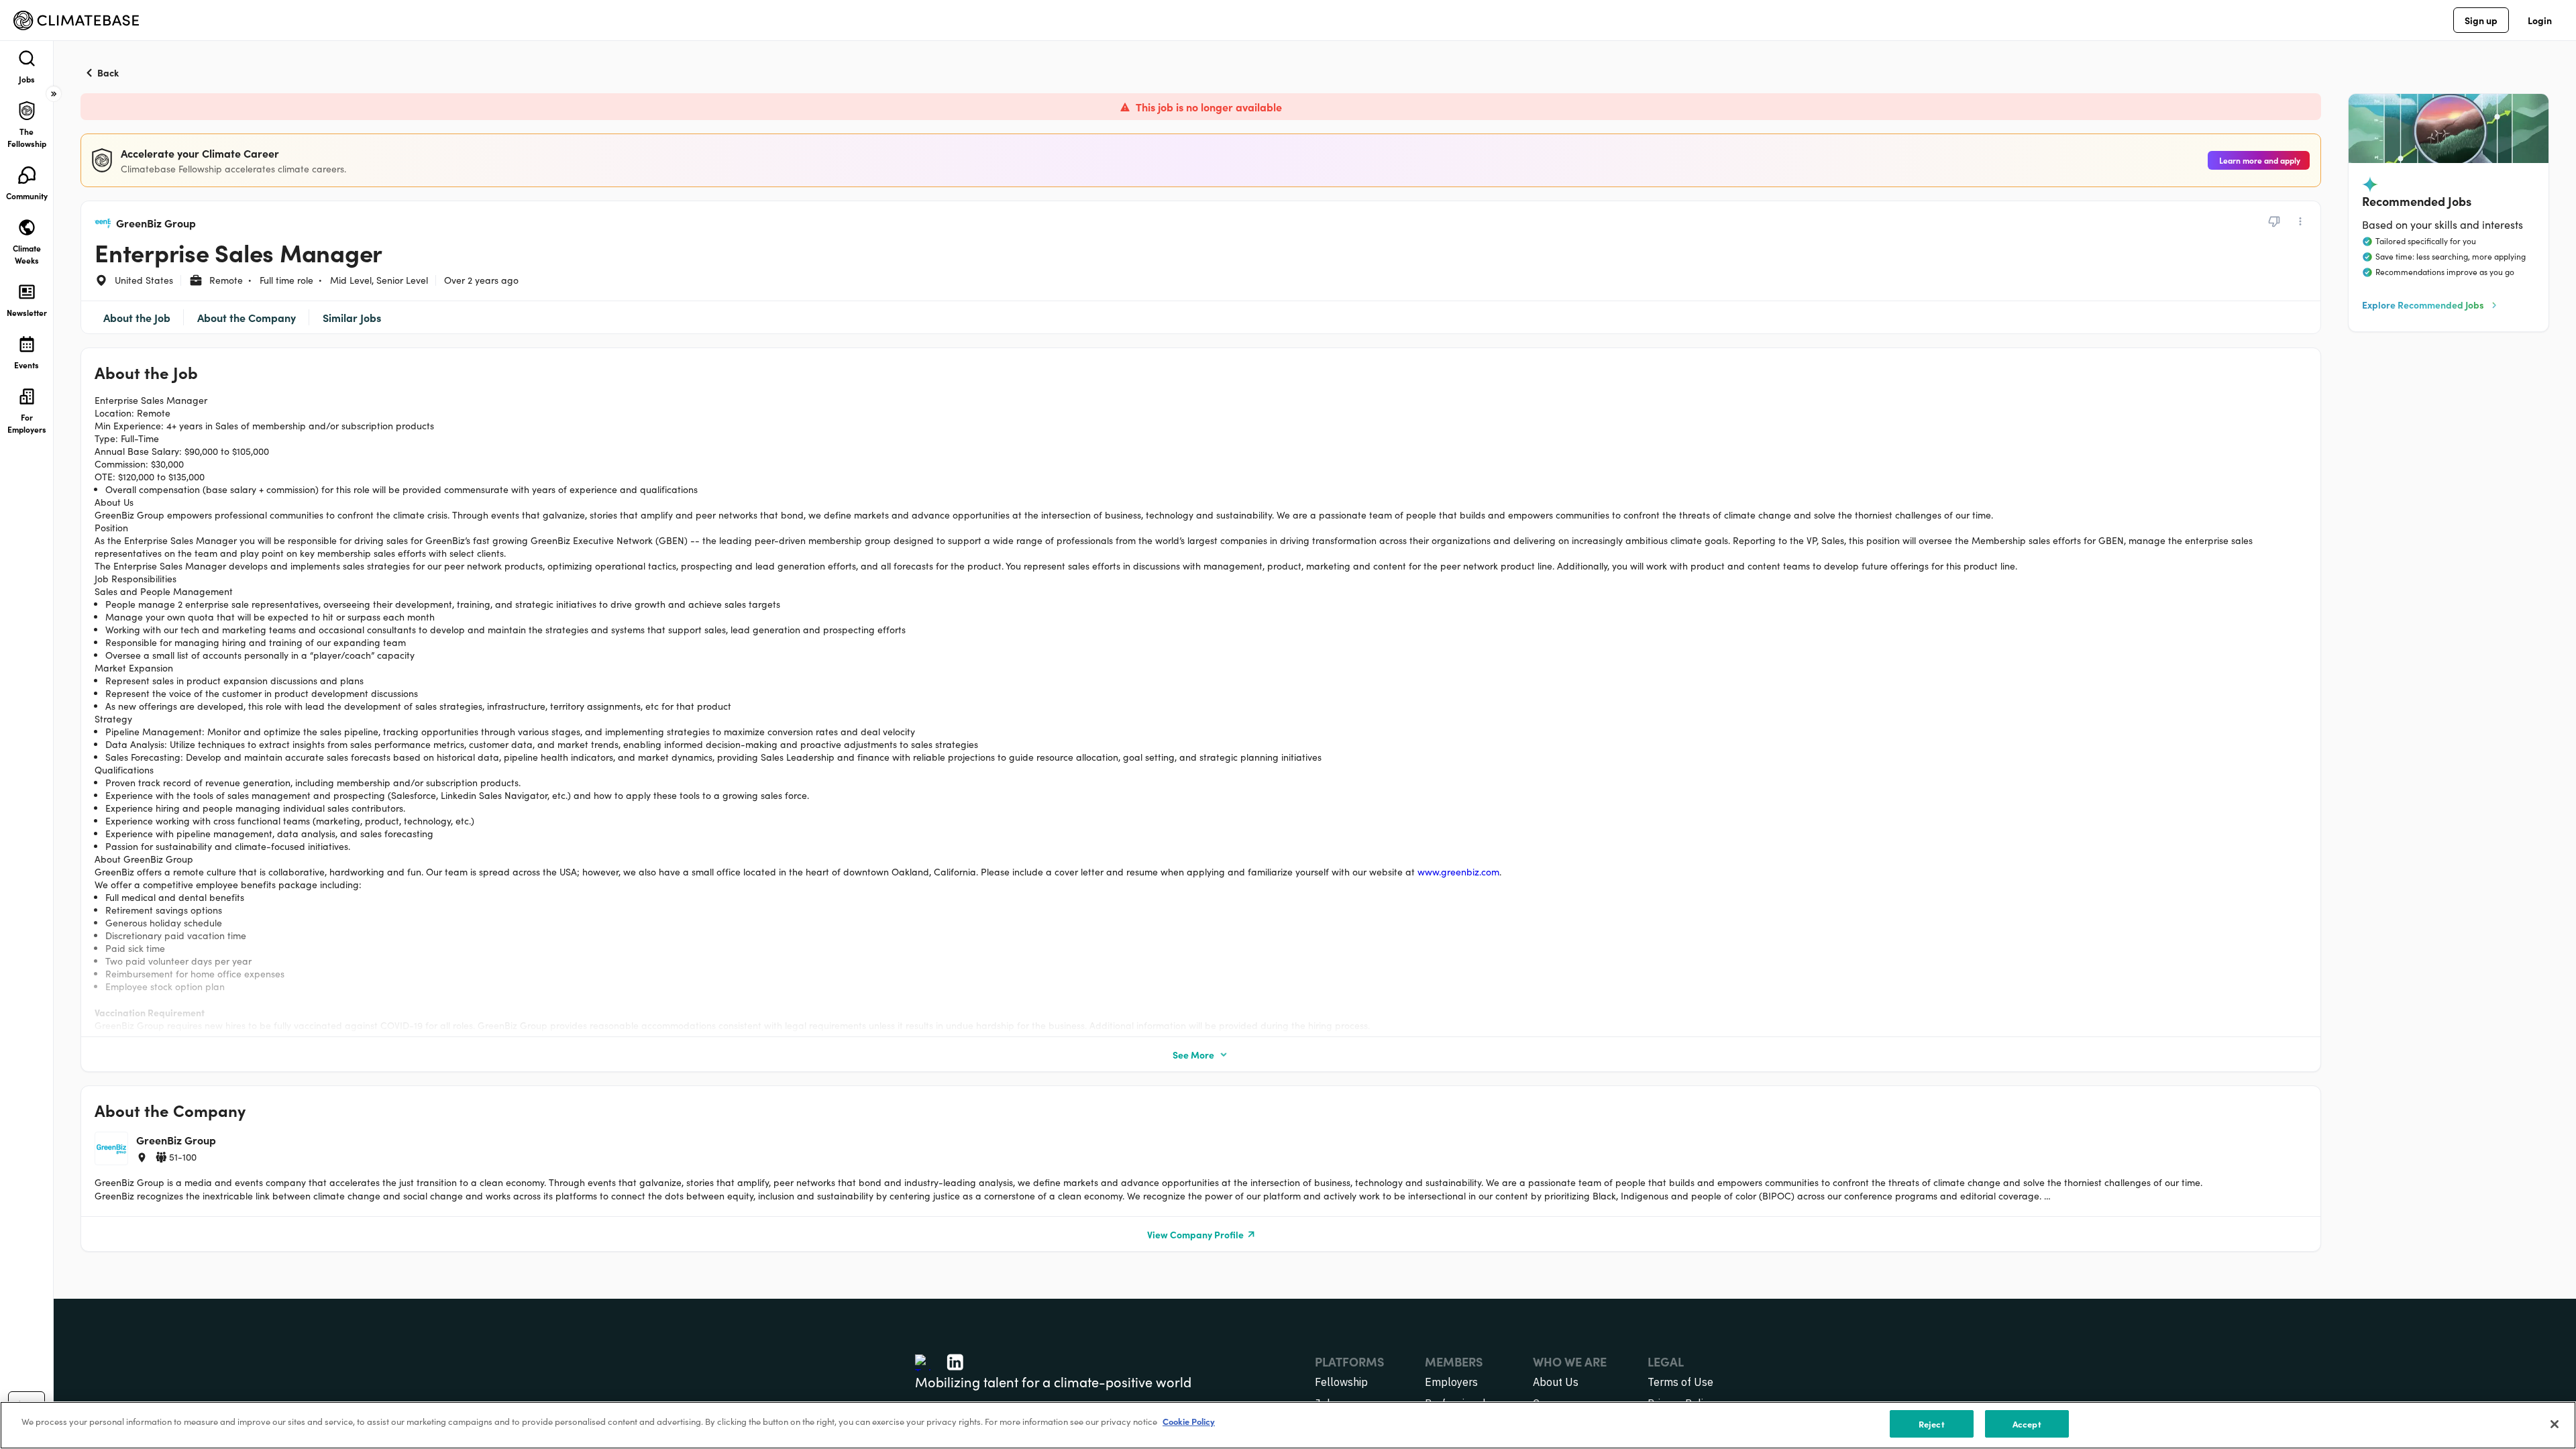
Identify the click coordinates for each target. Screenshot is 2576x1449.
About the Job (137, 317)
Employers (1451, 1382)
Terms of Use (1680, 1382)
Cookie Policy (1189, 1421)
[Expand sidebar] (54, 94)
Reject (1932, 1424)
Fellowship (1341, 1382)
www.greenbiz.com (1458, 872)
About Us (1556, 1382)
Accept (2027, 1424)
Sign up (2481, 20)
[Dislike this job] (2274, 221)
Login (2540, 20)
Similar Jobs (352, 317)
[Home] (76, 20)
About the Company (247, 317)
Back (108, 72)
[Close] (2555, 1424)
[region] (1288, 1425)
